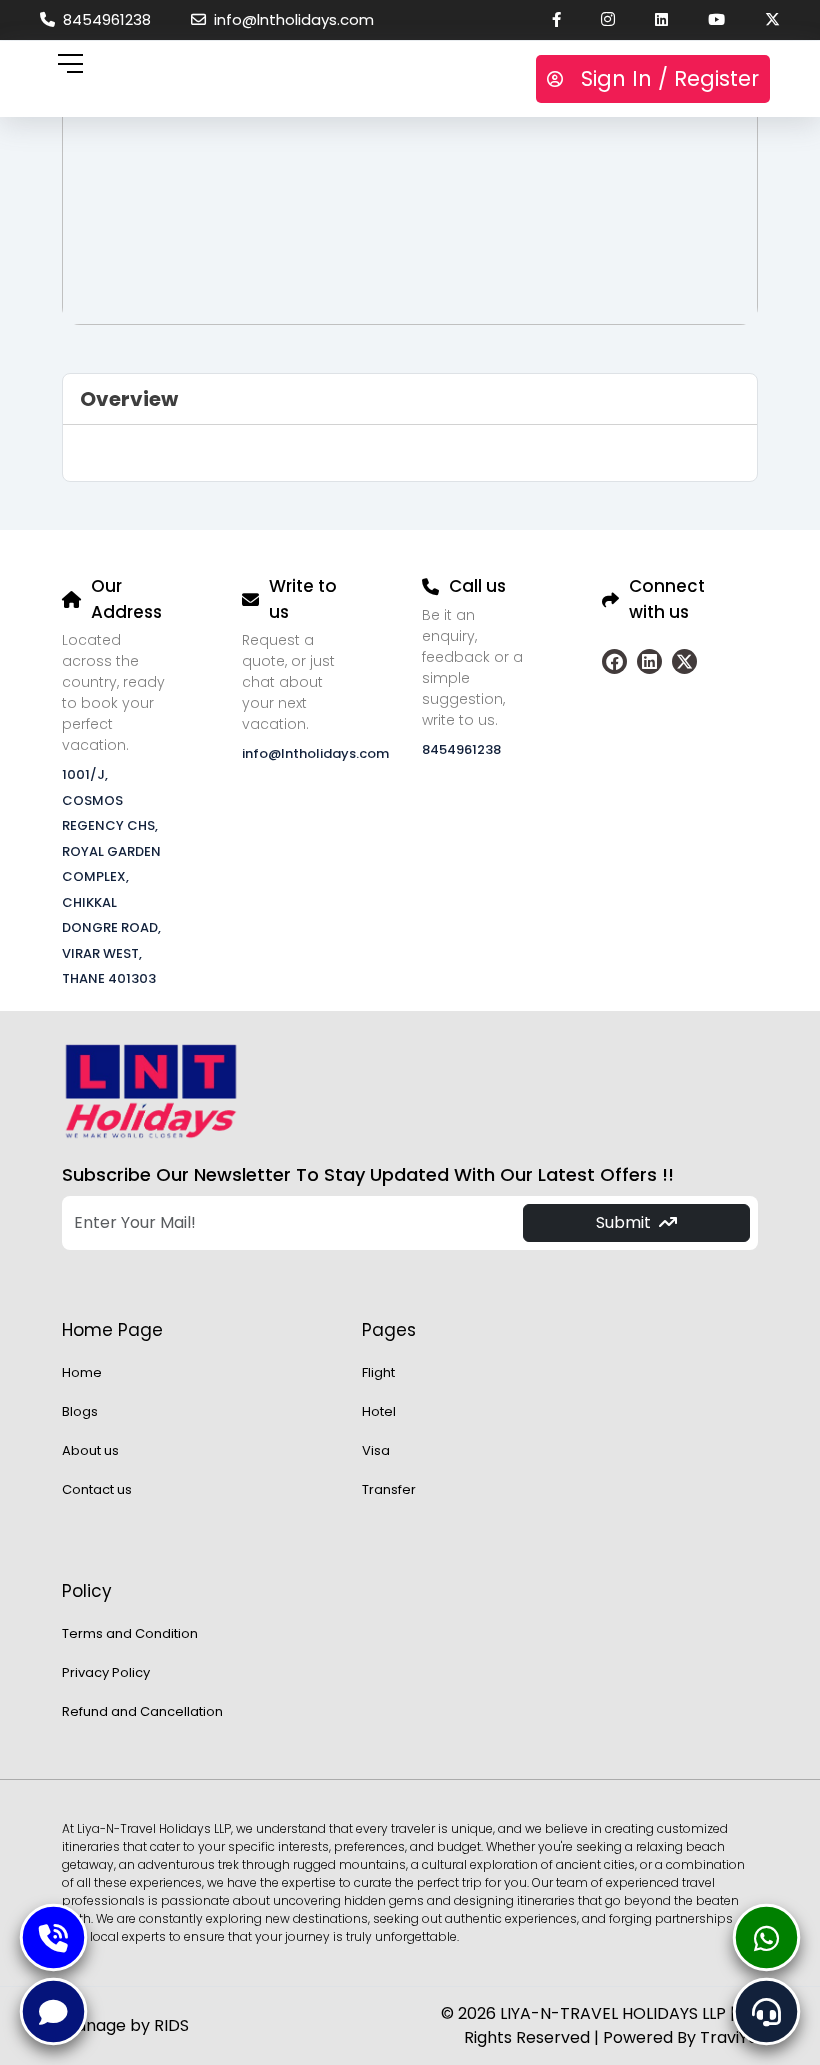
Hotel (379, 1411)
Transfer (389, 1489)
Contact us (97, 1489)
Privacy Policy (106, 1672)
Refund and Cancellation (142, 1711)
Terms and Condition (130, 1633)
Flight (378, 1372)
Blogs (80, 1411)
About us (90, 1450)
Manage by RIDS (125, 2025)
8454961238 (103, 19)
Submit (623, 1222)
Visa (376, 1450)
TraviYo (729, 2037)
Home (82, 1372)
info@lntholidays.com (290, 19)
